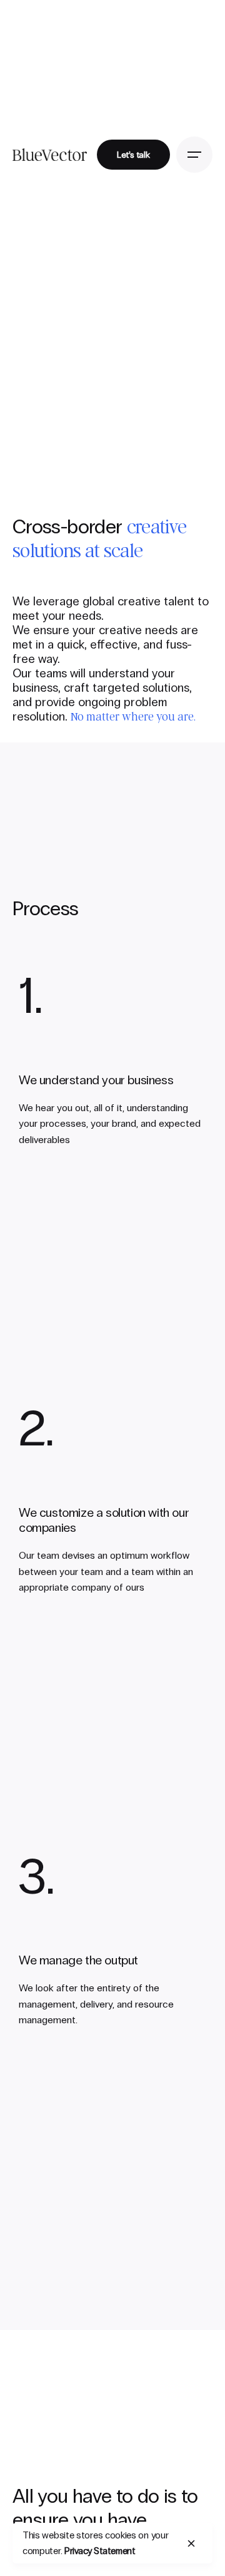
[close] (191, 2543)
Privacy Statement (100, 2551)
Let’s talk (133, 155)
